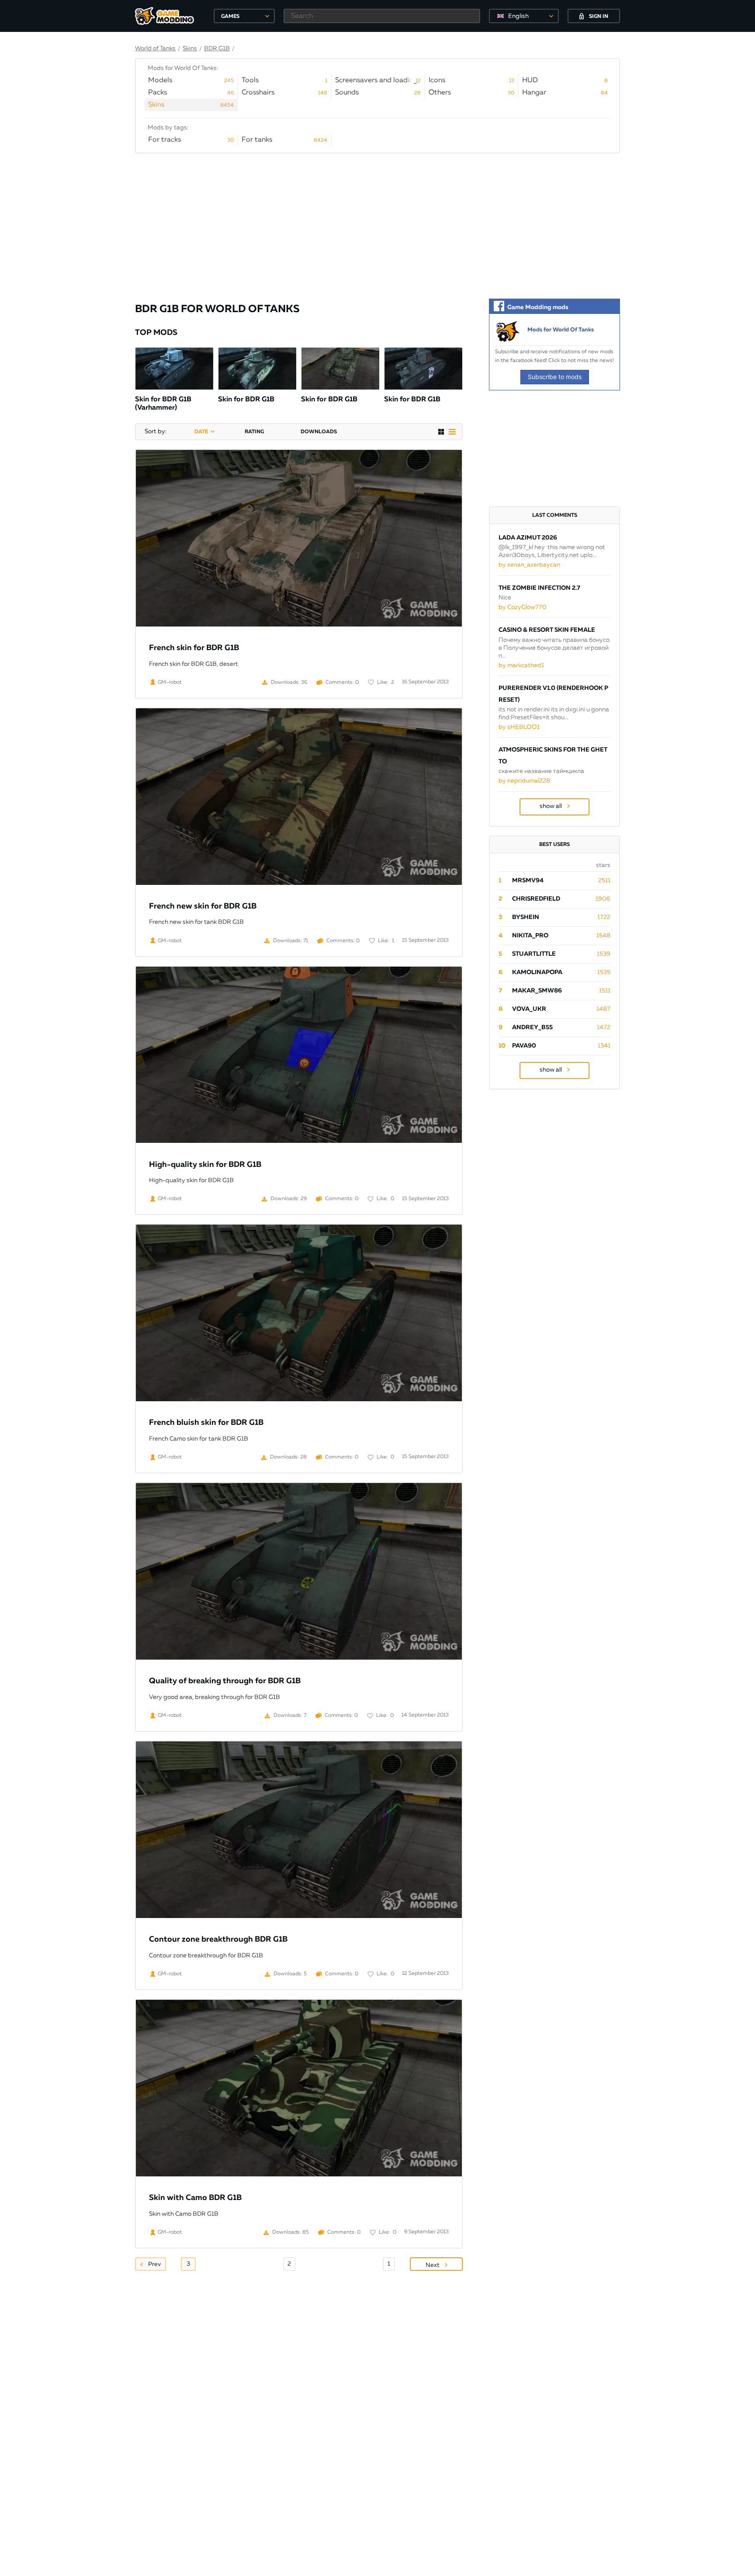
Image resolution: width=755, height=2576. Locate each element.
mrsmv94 (528, 881)
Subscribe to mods (555, 377)
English (518, 16)
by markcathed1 (521, 665)
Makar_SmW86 (537, 991)
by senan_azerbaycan (529, 565)
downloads (319, 432)
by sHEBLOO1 (519, 727)
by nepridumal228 (524, 781)
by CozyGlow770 (523, 607)
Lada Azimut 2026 (528, 538)
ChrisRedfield (536, 899)
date (201, 432)
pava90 (524, 1046)
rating (254, 432)
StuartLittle (534, 954)
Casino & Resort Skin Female (547, 630)
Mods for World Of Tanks (561, 330)
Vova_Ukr (529, 1009)
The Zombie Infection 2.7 (539, 588)
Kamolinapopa (537, 972)
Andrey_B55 (532, 1027)
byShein (526, 917)
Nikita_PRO (530, 936)
